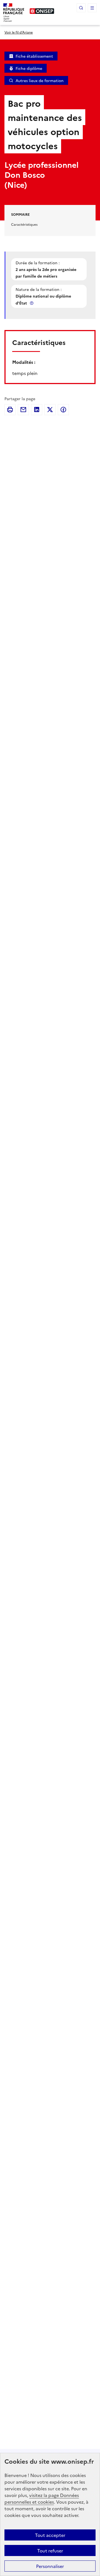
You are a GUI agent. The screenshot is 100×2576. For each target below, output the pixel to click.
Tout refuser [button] (50, 2550)
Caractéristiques (24, 224)
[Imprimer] (10, 410)
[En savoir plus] (32, 303)
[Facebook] (63, 410)
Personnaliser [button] (50, 2566)
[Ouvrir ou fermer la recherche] (81, 8)
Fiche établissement (34, 56)
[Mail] (23, 410)
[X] (50, 410)
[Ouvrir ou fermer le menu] (92, 8)
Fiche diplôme (29, 68)
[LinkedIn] (37, 410)
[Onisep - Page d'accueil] (42, 11)
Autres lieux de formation (40, 80)
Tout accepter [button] (50, 2535)
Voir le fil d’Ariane (19, 32)
